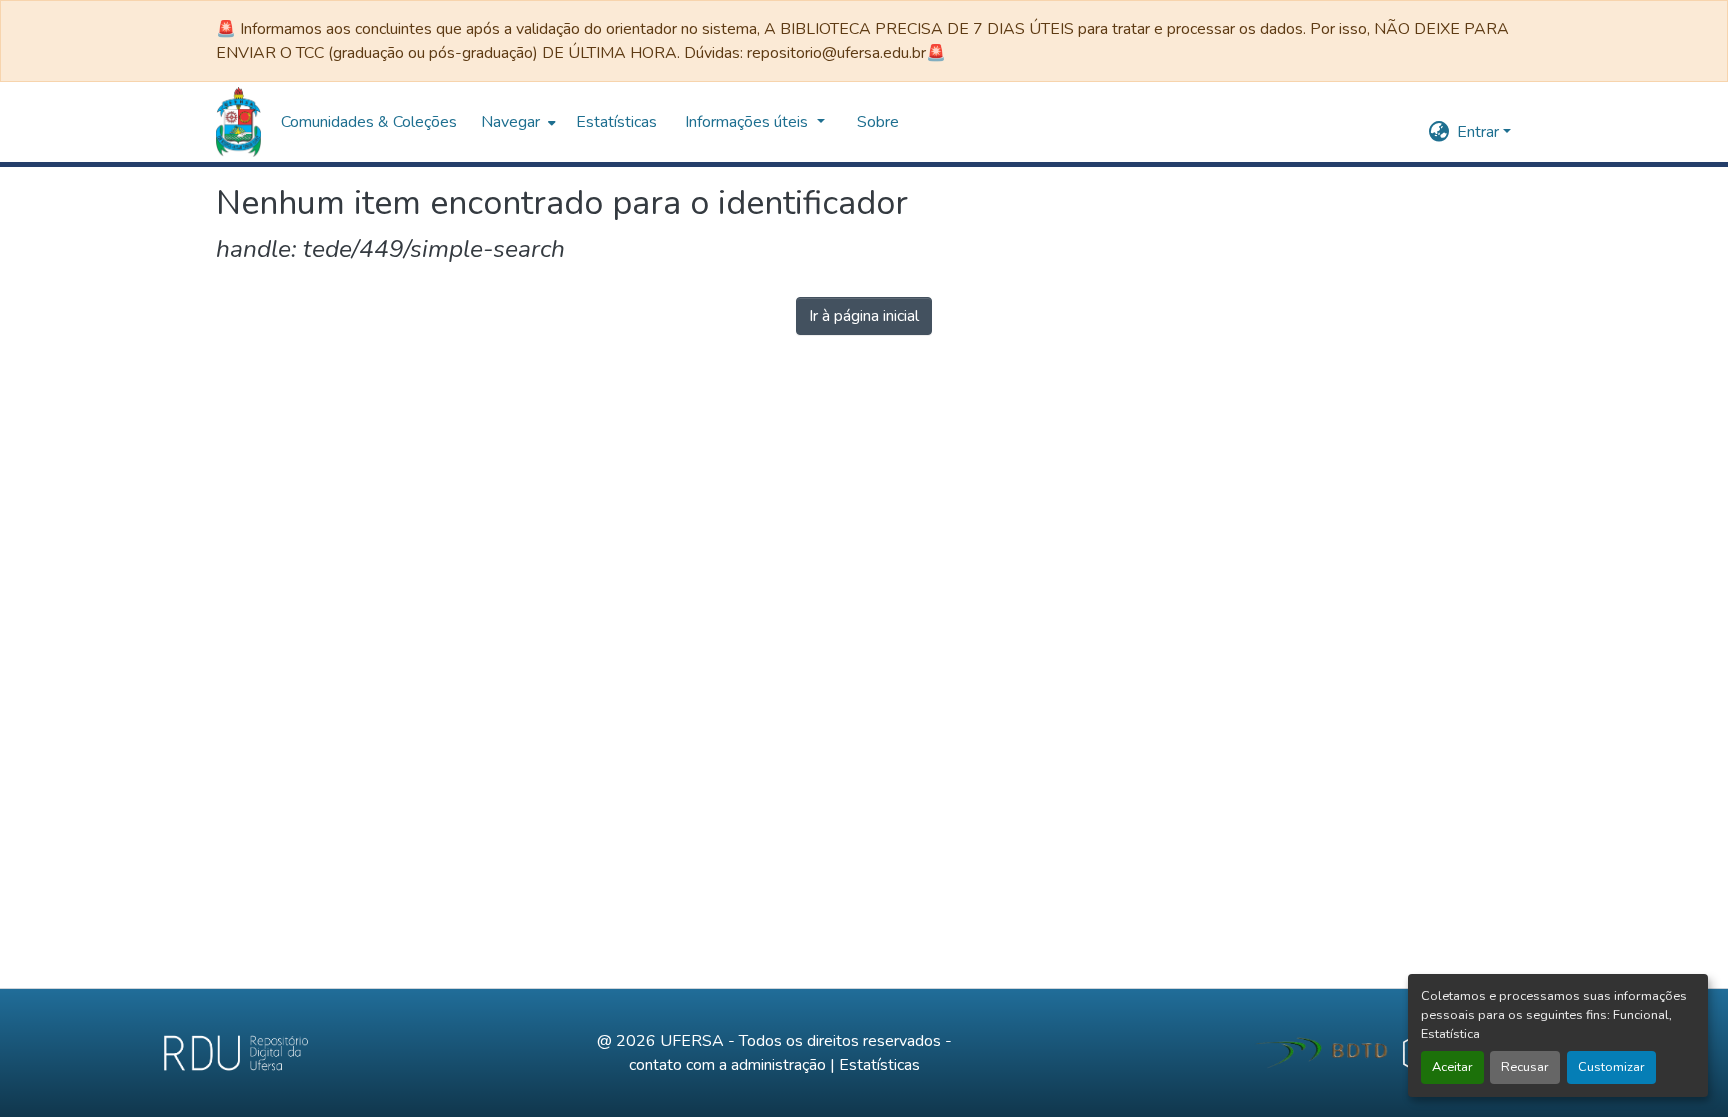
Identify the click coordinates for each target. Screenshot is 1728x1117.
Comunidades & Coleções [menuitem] (369, 122)
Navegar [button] (510, 122)
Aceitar (1452, 1067)
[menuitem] (516, 122)
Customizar (1611, 1067)
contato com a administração (727, 1065)
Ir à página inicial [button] (864, 316)
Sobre (878, 122)
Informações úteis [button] (748, 122)
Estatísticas (879, 1065)
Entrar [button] (1480, 132)
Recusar (1525, 1067)
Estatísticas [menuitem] (616, 122)
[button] (238, 122)
